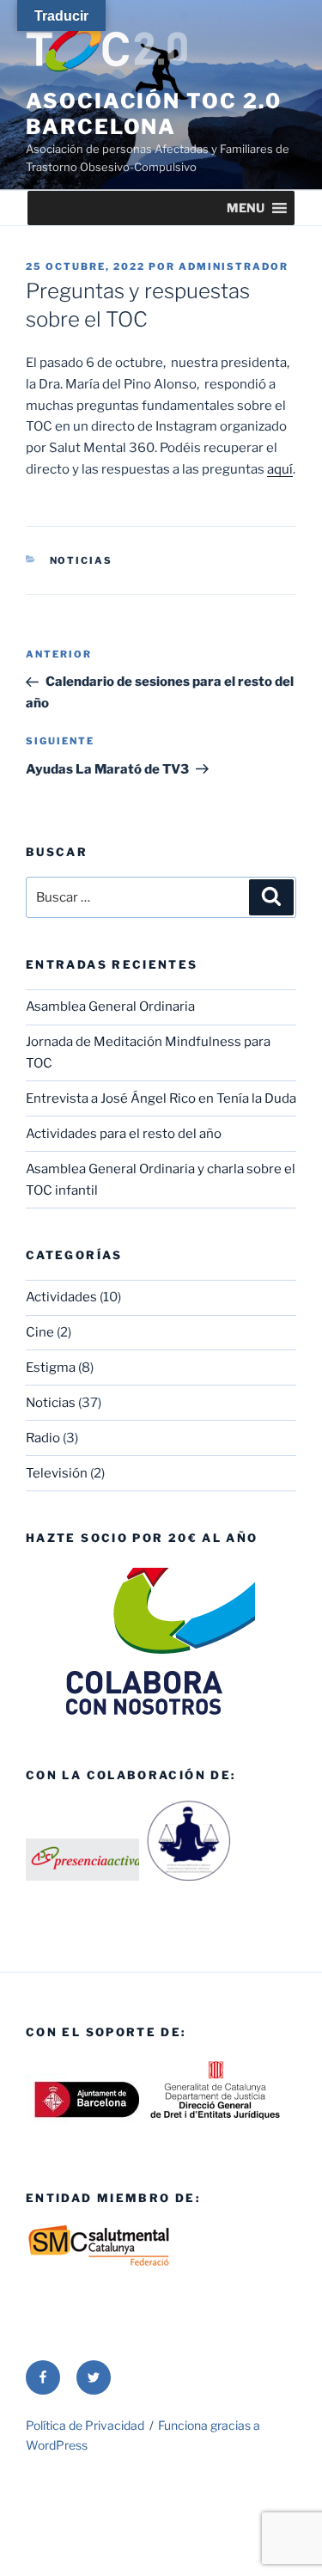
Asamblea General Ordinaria (110, 1007)
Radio (43, 1438)
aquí (280, 469)
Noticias (82, 560)
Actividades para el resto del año (124, 1134)
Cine (40, 1332)
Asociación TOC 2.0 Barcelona (154, 114)
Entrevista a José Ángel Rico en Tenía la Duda (161, 1098)
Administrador (234, 266)
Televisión (57, 1473)
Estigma (51, 1368)
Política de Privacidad (85, 2425)
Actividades (61, 1297)
